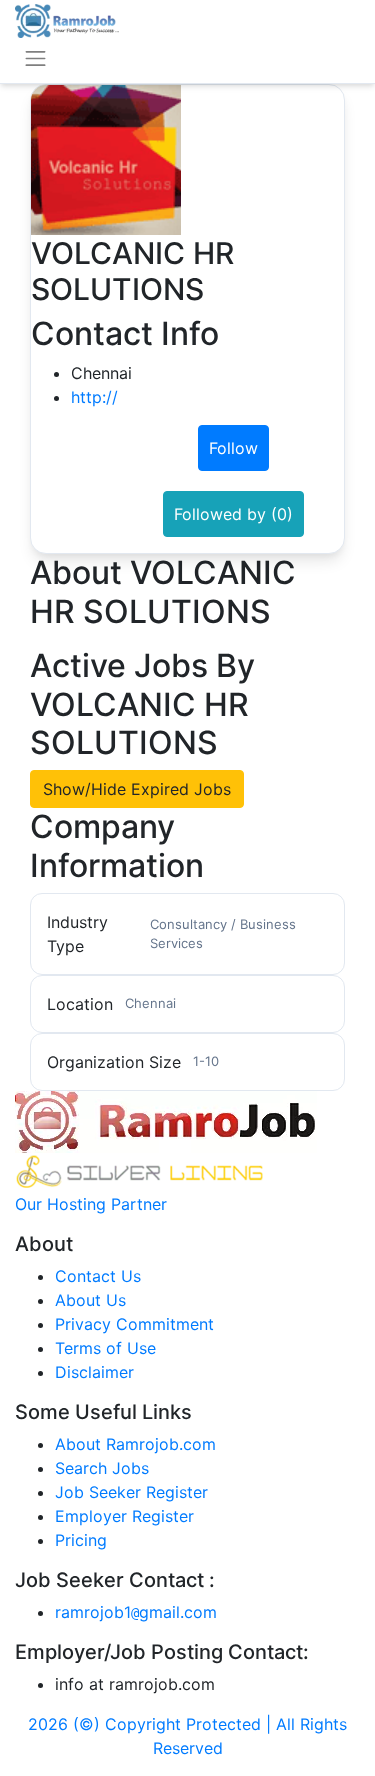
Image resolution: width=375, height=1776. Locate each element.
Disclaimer (94, 1372)
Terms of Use (105, 1348)
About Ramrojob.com (135, 1444)
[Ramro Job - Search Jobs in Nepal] (67, 19)
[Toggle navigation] (35, 58)
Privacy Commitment (134, 1324)
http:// (94, 397)
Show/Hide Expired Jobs (137, 789)
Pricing (81, 1540)
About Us (90, 1300)
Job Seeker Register (131, 1492)
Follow (233, 448)
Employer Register (124, 1516)
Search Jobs (102, 1468)
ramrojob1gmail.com (136, 1612)
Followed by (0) (233, 514)
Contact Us (98, 1276)
